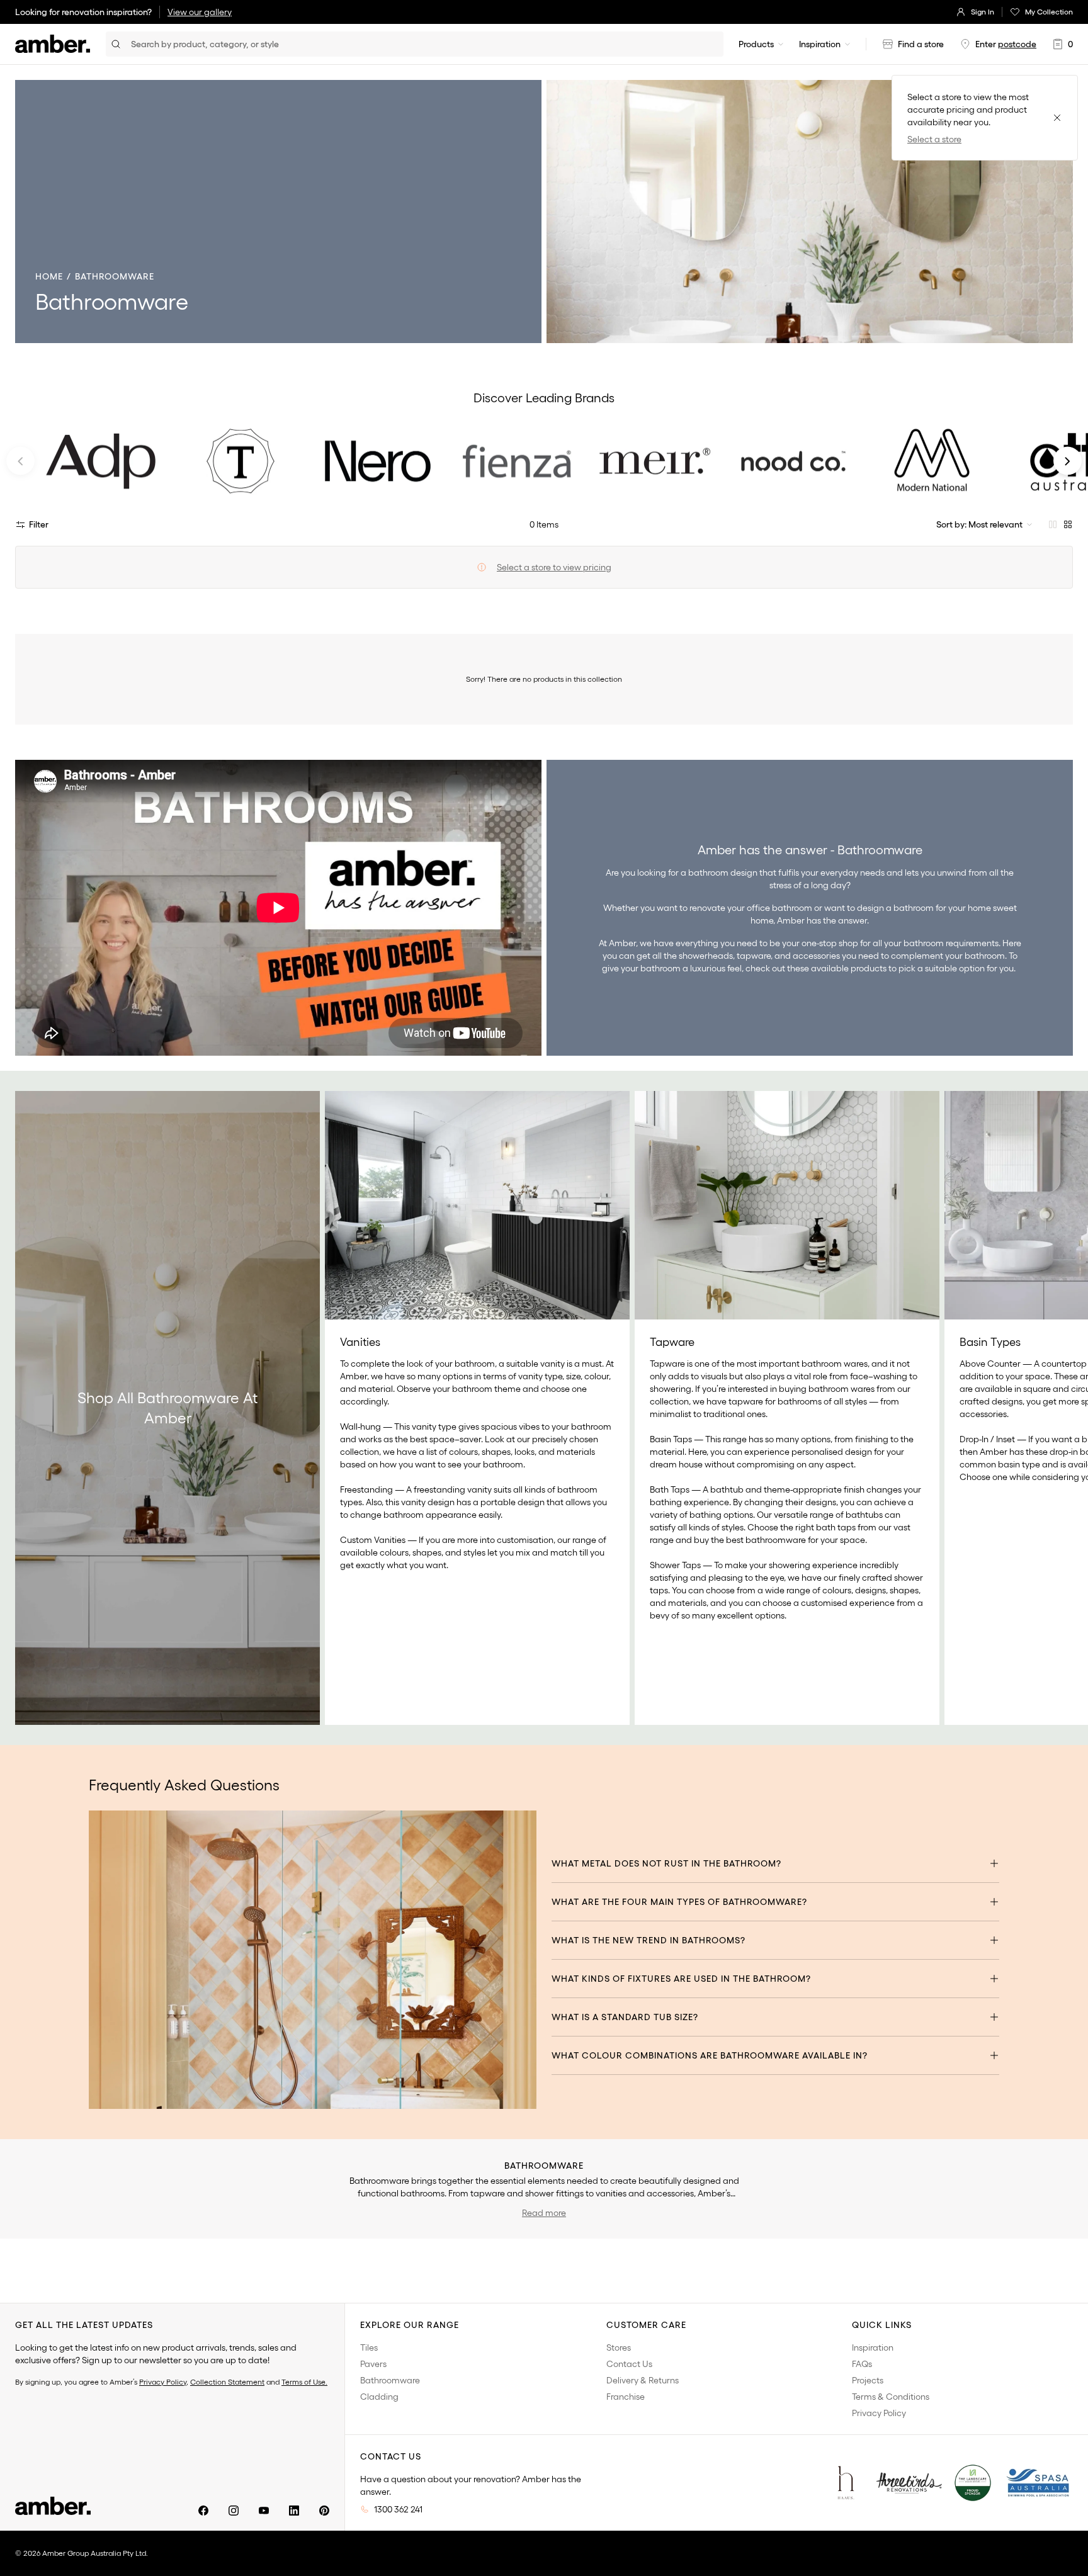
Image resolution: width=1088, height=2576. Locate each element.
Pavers (373, 2364)
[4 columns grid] (1068, 524)
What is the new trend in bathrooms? (649, 1940)
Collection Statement (227, 2382)
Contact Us (629, 2364)
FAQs (862, 2364)
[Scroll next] (1065, 1408)
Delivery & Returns (643, 2380)
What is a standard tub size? (625, 2017)
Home (49, 276)
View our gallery (200, 12)
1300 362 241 (398, 2509)
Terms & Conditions (891, 2397)
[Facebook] (203, 2511)
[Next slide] (1068, 461)
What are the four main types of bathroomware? (679, 1902)
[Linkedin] (294, 2511)
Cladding (379, 2397)
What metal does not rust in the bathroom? (666, 1863)
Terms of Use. (304, 2382)
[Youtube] (264, 2511)
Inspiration (820, 44)
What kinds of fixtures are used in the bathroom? (681, 1979)
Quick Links (882, 2325)
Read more (544, 2213)
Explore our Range (410, 2325)
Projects (868, 2380)
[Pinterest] (324, 2511)
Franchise (626, 2397)
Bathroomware (390, 2380)
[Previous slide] (20, 461)
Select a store (934, 139)
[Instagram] (234, 2511)
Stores (619, 2347)
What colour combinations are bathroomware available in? (710, 2055)
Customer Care (646, 2325)
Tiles (369, 2347)
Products (756, 44)
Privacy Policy (163, 2382)
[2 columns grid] (1053, 524)
